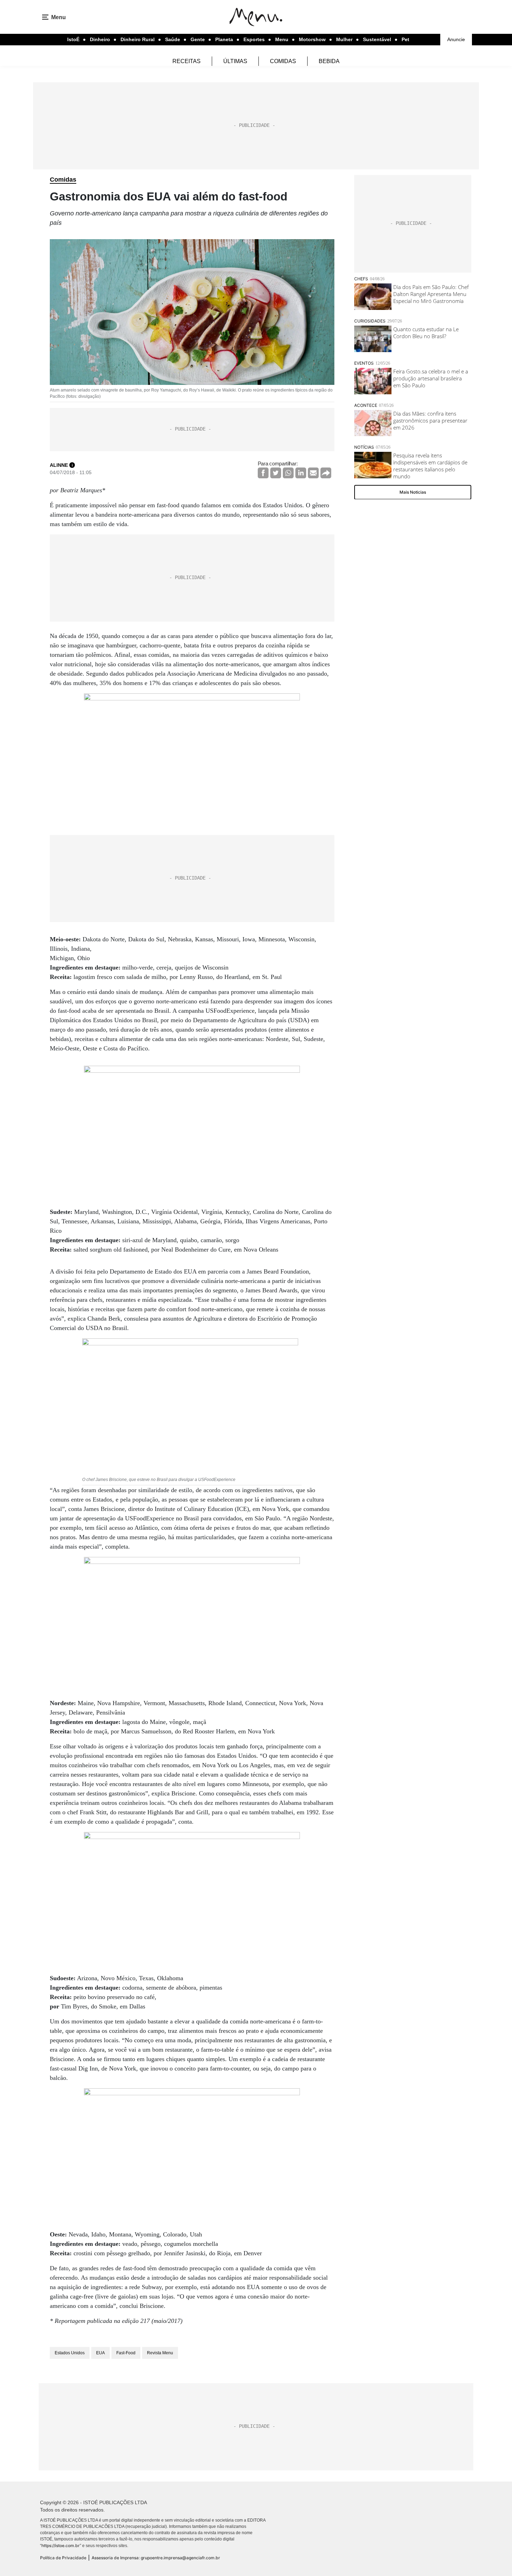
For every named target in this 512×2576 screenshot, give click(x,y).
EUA (100, 2353)
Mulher (344, 39)
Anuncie (456, 39)
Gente (198, 39)
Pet (405, 39)
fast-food (126, 2353)
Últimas (235, 61)
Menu (282, 39)
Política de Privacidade (63, 2558)
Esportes (254, 39)
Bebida (329, 61)
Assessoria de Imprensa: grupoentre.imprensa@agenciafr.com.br (156, 2558)
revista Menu (160, 2353)
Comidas (283, 61)
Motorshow (312, 39)
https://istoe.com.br (61, 2545)
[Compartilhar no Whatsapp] (288, 473)
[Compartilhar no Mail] (313, 473)
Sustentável (377, 39)
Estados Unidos (70, 2353)
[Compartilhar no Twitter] (276, 473)
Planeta (224, 39)
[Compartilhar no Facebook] (263, 473)
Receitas (187, 61)
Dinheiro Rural (138, 39)
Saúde (173, 39)
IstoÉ (73, 39)
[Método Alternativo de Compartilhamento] (326, 473)
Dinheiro (100, 39)
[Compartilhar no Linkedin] (301, 473)
